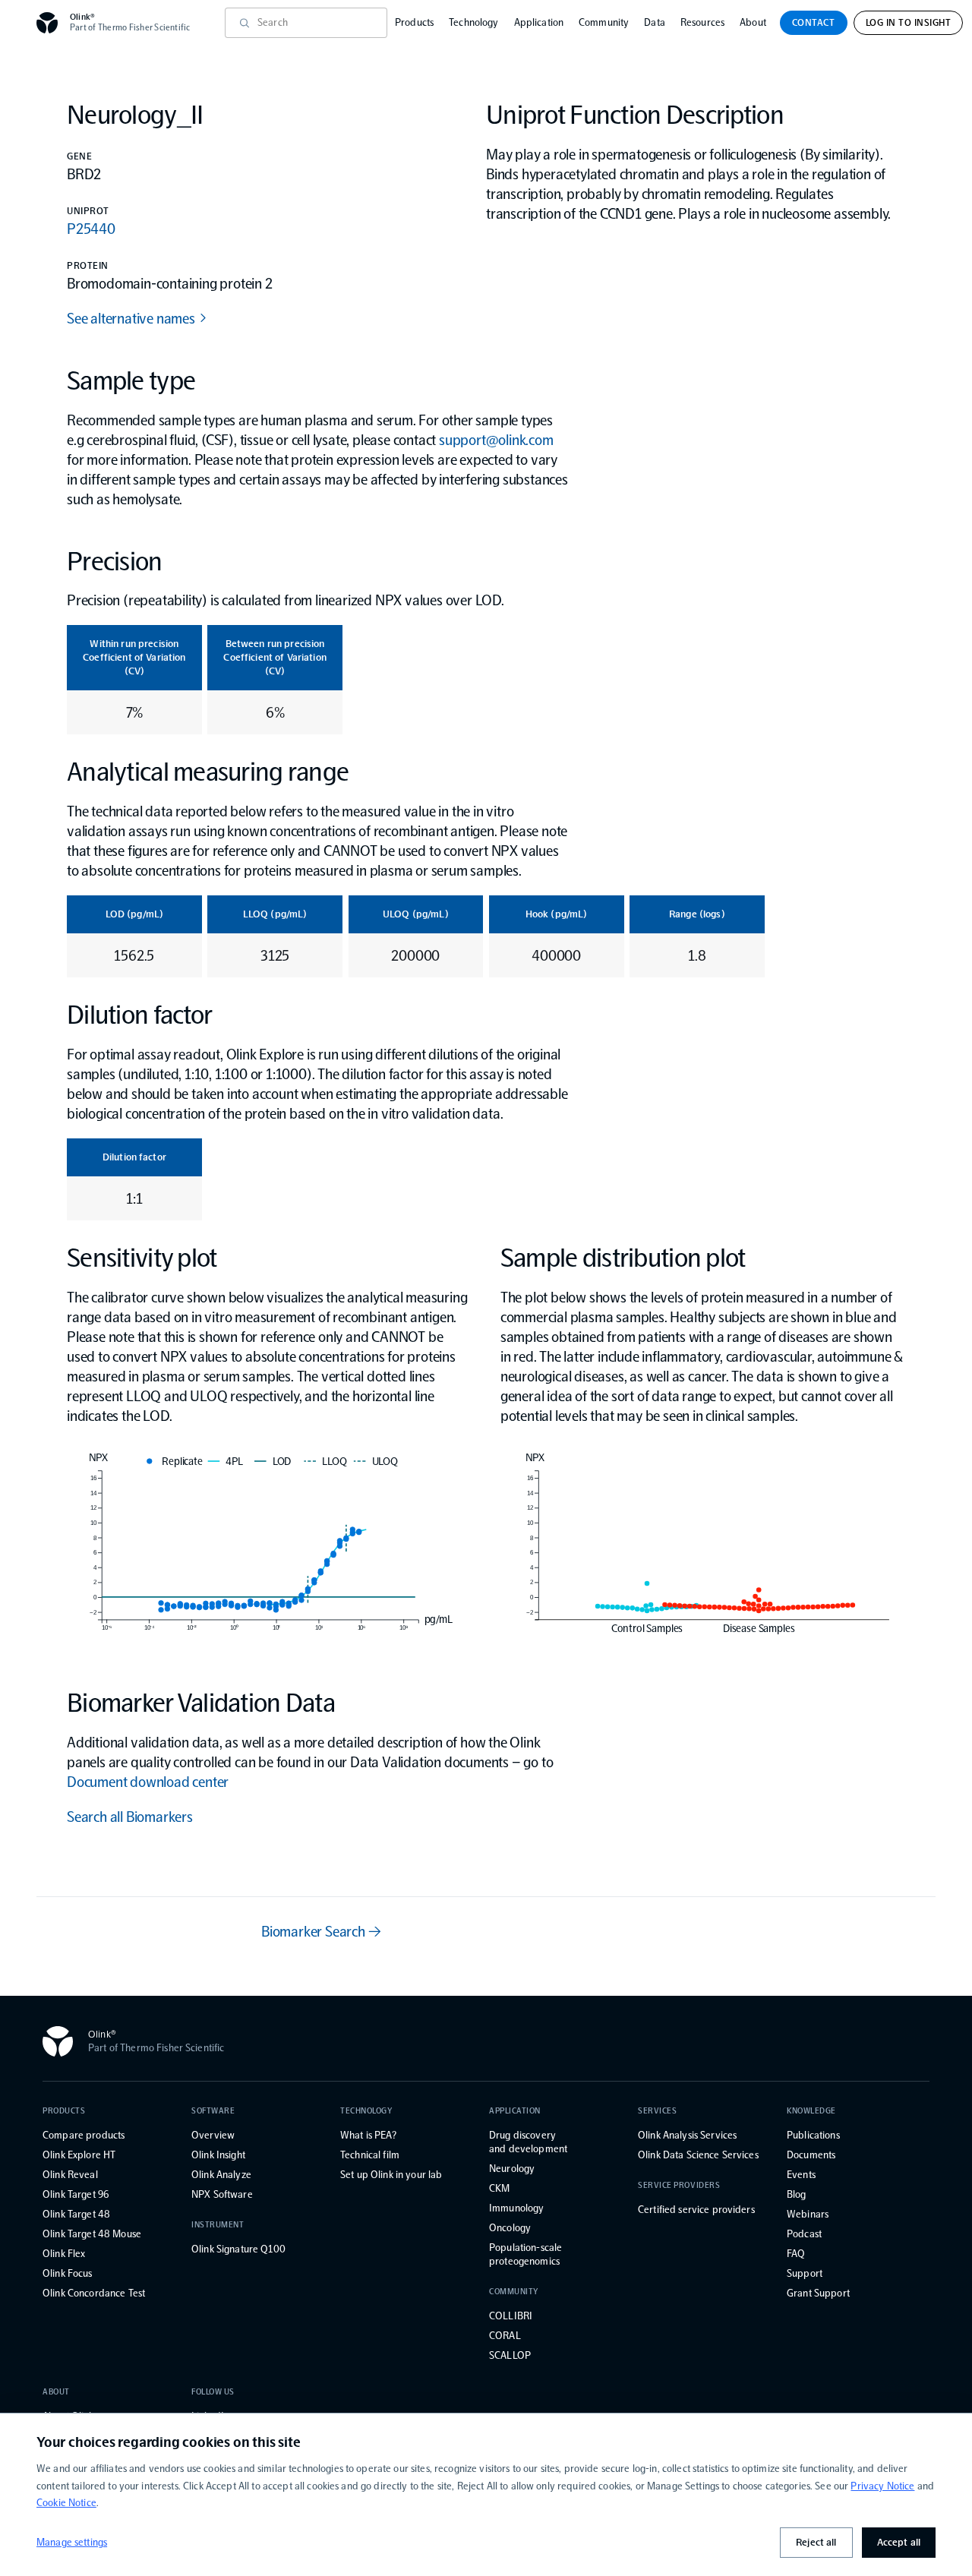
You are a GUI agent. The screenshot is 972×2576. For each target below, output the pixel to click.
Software (213, 2111)
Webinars (808, 2214)
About (753, 22)
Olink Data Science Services (698, 2155)
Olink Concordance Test (94, 2293)
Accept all (899, 2542)
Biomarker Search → (321, 1931)
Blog (797, 2194)
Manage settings (72, 2542)
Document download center (148, 1782)
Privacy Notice (882, 2486)
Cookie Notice (66, 2503)
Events (801, 2175)
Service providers (679, 2185)
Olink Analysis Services (687, 2135)
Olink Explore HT (79, 2155)
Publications (813, 2135)
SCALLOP (510, 2355)
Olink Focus (68, 2273)
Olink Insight (218, 2155)
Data (655, 22)
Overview (213, 2135)
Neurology (512, 2169)
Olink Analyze (221, 2175)
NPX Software (222, 2194)
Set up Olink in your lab (391, 2175)
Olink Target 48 (76, 2214)
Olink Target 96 (76, 2194)
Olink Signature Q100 (238, 2249)
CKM (499, 2188)
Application (539, 22)
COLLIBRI (511, 2316)
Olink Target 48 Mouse (92, 2234)
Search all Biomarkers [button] (130, 1817)
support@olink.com (496, 440)
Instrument (218, 2225)
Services (657, 2111)
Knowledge (811, 2111)
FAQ (796, 2254)
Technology (473, 22)
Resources (702, 22)
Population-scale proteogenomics (525, 2254)
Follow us (213, 2392)
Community (604, 22)
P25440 (91, 229)
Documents (811, 2155)
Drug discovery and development (528, 2142)
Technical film (370, 2155)
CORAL (505, 2336)
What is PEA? (368, 2135)
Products (414, 22)
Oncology (510, 2228)
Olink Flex (64, 2254)
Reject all (816, 2542)
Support (805, 2273)
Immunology (516, 2208)
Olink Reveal (70, 2175)
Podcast (804, 2234)
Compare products (84, 2135)
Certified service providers (696, 2210)
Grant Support (818, 2293)
